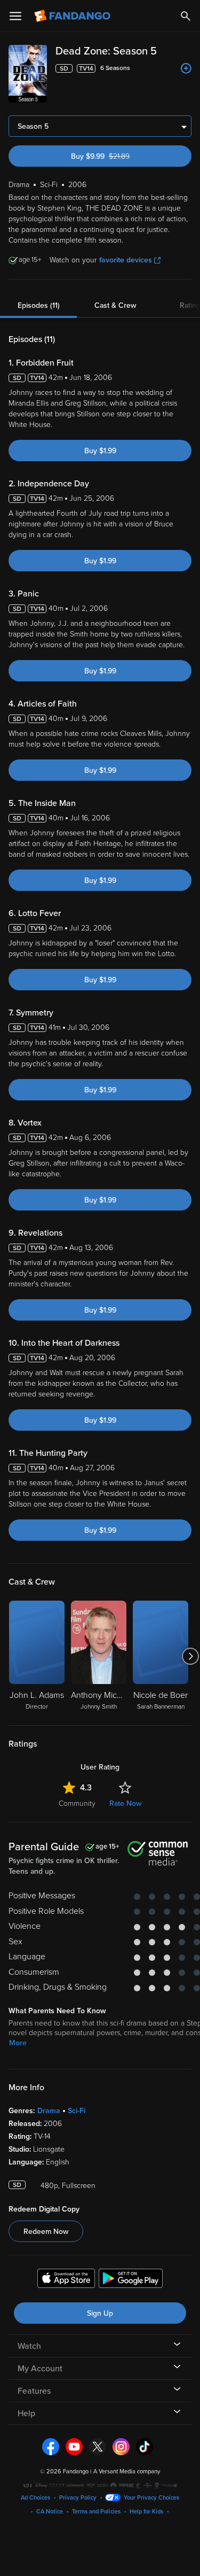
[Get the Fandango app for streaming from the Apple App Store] (66, 2280)
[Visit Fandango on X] (98, 2446)
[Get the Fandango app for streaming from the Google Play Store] (131, 2280)
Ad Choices (35, 2498)
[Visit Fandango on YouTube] (74, 2446)
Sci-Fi (77, 2111)
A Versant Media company (127, 2472)
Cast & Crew (115, 305)
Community (77, 1803)
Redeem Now (46, 2232)
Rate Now (125, 1803)
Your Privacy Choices (151, 2498)
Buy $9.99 (118, 156)
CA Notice (50, 2512)
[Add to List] (186, 68)
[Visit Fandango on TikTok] (145, 2446)
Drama (49, 2111)
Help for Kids (146, 2512)
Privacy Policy (78, 2498)
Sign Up (100, 2313)
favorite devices (126, 260)
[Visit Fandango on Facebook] (51, 2446)
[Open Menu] (15, 16)
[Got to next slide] (190, 1656)
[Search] (186, 16)
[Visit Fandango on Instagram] (121, 2446)
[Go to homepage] (73, 16)
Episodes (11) (39, 305)
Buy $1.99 (100, 451)
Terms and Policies (96, 2512)
